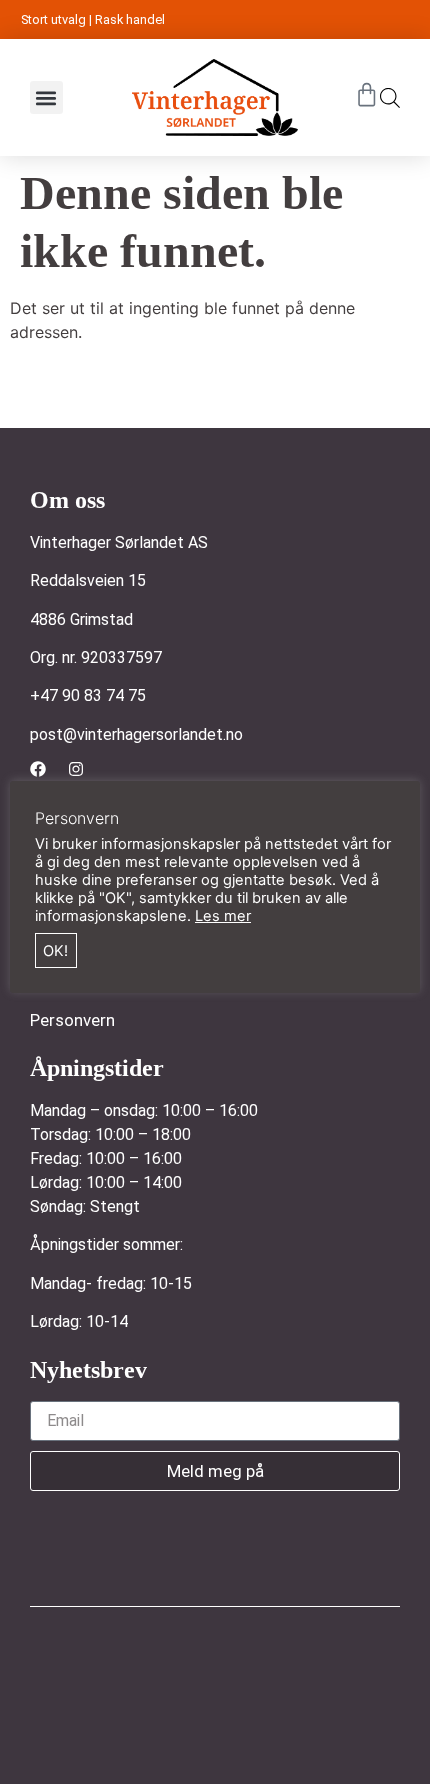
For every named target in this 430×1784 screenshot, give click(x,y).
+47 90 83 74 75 (88, 695)
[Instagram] (76, 769)
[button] (46, 97)
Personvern (72, 1020)
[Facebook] (38, 769)
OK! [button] (55, 951)
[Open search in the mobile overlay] (390, 97)
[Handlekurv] (367, 95)
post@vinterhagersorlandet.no (136, 734)
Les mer (223, 916)
